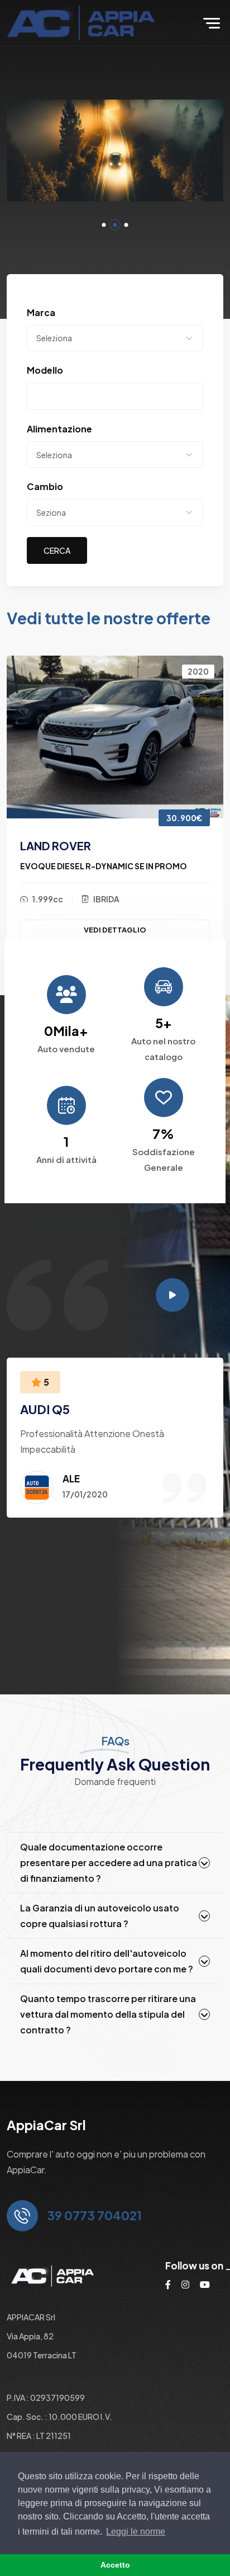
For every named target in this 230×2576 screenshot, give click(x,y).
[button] (104, 225)
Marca (41, 312)
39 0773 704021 (94, 2215)
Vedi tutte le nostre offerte (109, 618)
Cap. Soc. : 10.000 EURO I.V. (59, 2417)
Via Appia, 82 (30, 2336)
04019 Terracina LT (42, 2355)
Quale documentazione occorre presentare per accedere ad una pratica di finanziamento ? (109, 1862)
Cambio (45, 486)
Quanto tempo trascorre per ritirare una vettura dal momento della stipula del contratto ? (108, 2014)
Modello (45, 370)
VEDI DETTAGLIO (115, 930)
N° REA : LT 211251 (39, 2436)
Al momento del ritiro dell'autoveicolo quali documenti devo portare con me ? (107, 1961)
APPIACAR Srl (31, 2317)
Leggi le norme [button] (136, 2532)
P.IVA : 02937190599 (46, 2398)
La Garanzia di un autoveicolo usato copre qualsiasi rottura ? (100, 1916)
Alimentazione (59, 429)
